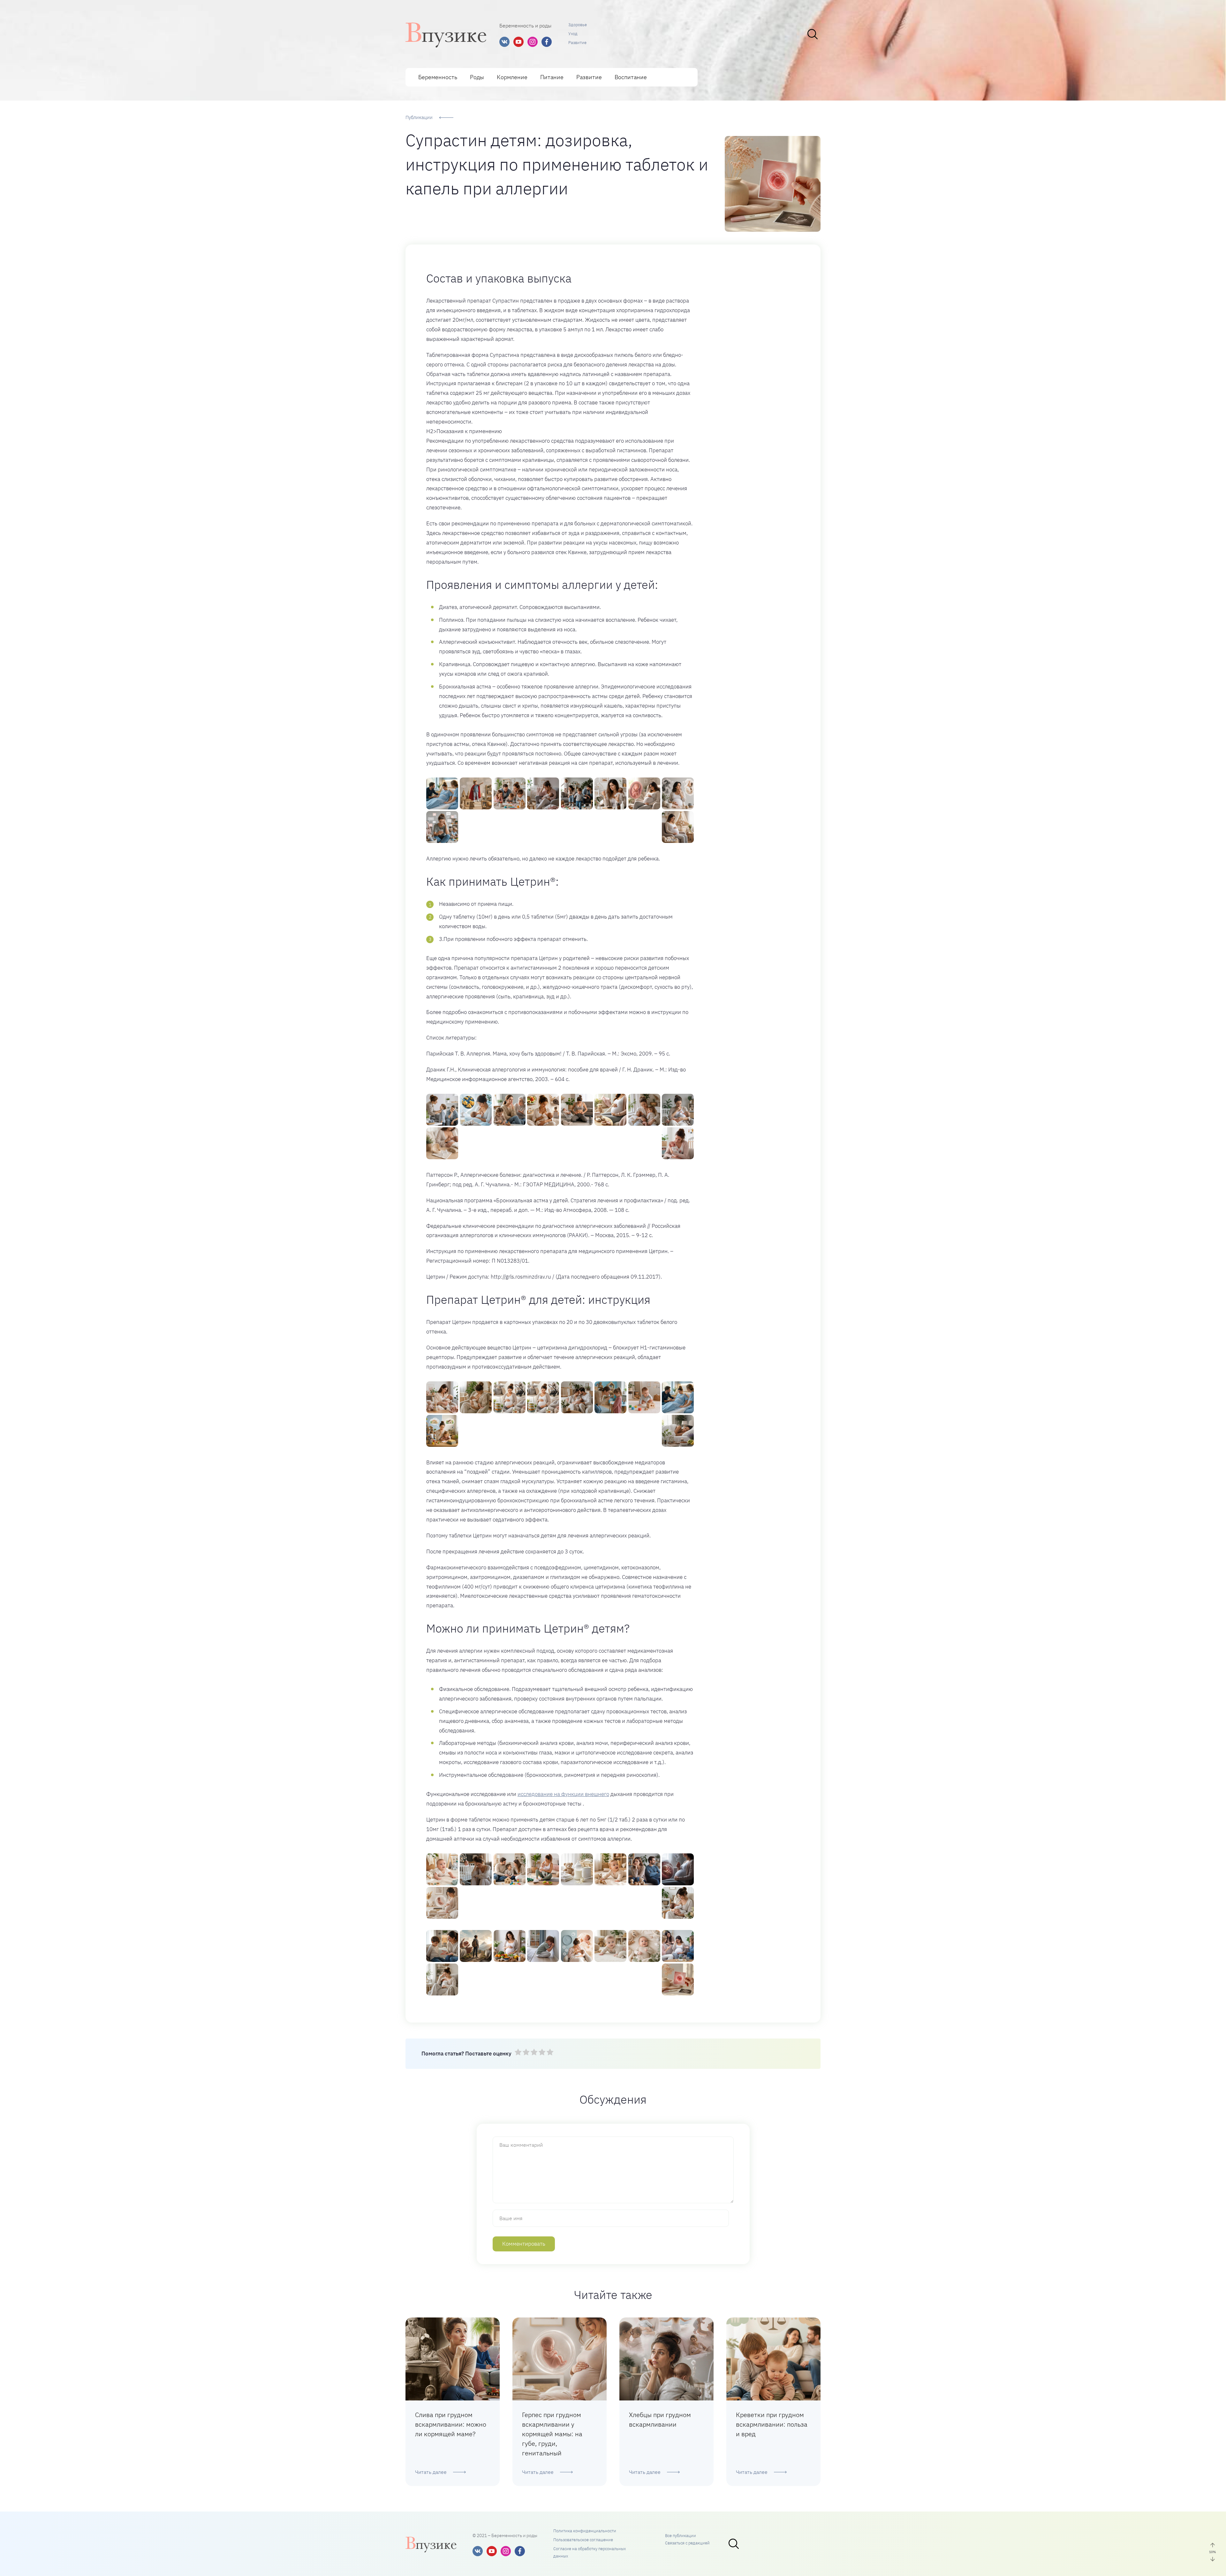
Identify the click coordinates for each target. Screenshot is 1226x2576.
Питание (552, 77)
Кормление (512, 77)
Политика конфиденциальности (585, 2531)
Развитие (577, 43)
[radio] (518, 2053)
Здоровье (578, 25)
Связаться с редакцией (687, 2543)
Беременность (438, 77)
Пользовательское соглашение (583, 2540)
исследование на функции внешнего (563, 1794)
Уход (573, 34)
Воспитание (631, 77)
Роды (477, 77)
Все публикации (681, 2536)
